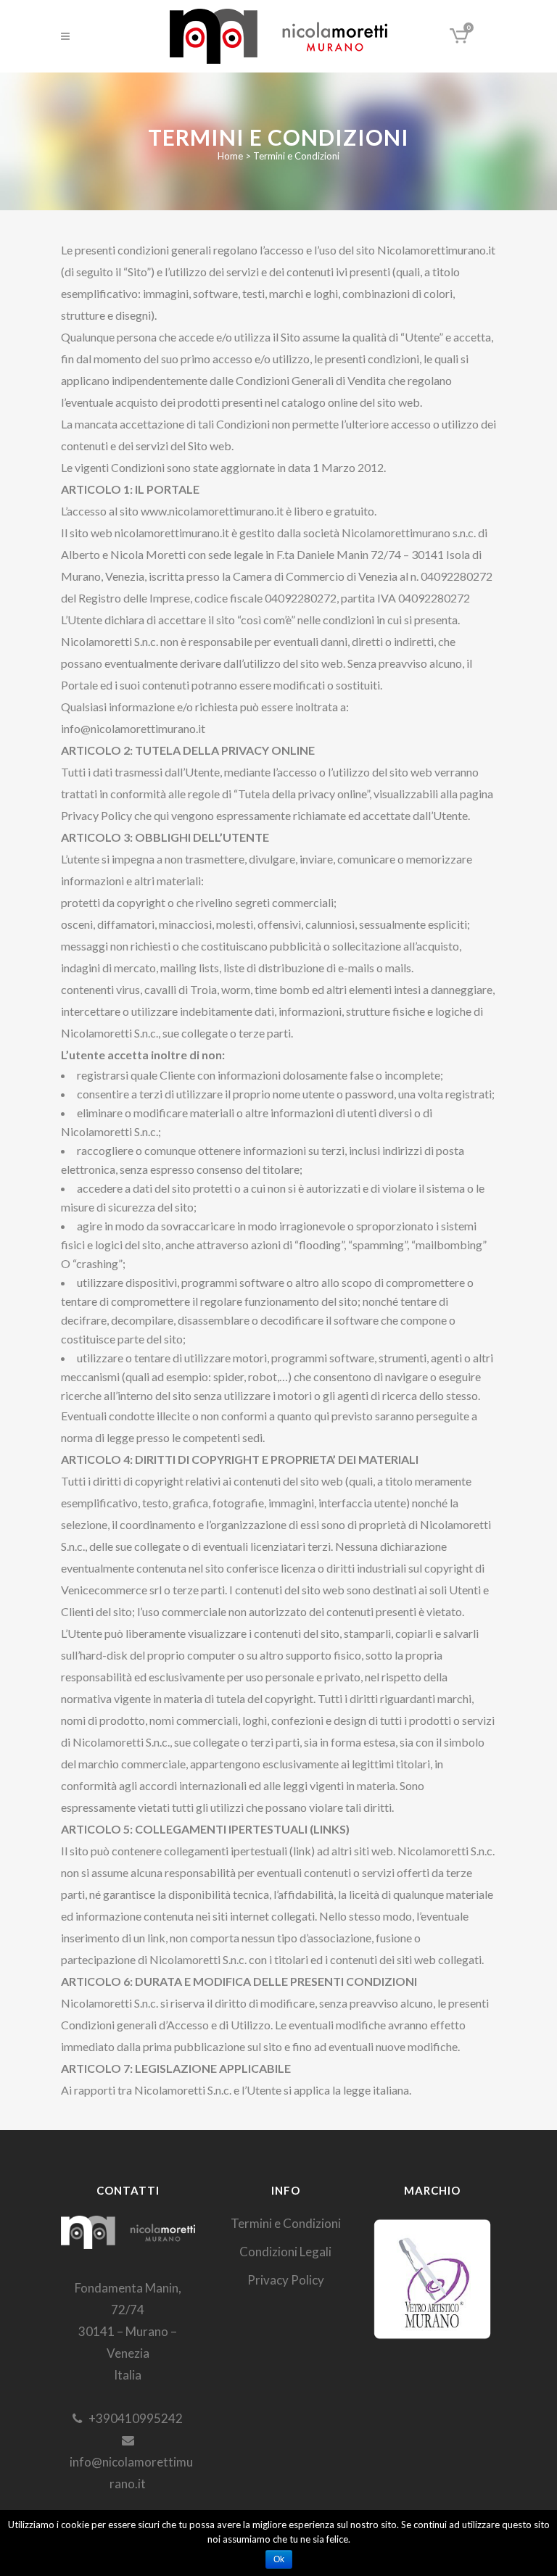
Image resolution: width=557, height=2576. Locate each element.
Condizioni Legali (285, 2252)
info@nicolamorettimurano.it (128, 2473)
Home (230, 156)
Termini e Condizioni (286, 2223)
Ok (279, 2559)
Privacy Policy (286, 2280)
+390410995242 (132, 2418)
